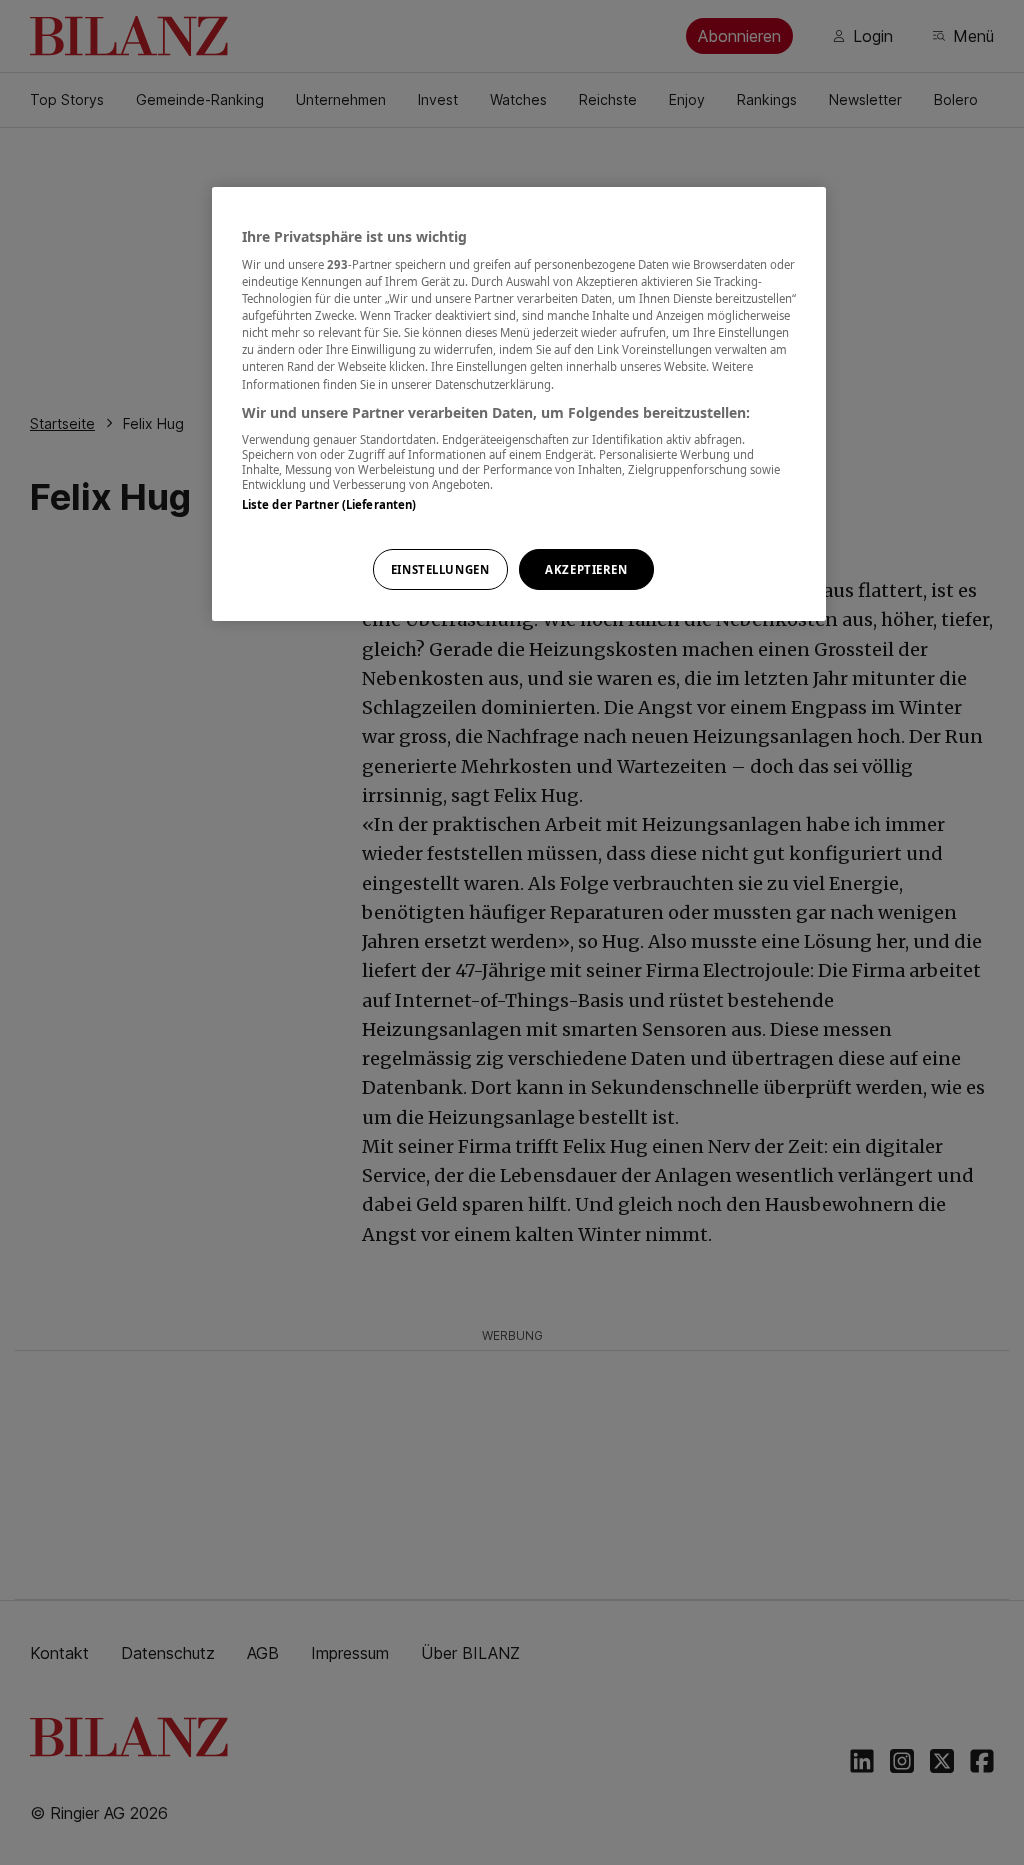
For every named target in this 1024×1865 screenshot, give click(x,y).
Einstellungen (440, 569)
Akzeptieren (586, 569)
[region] (519, 404)
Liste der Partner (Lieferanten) (329, 504)
